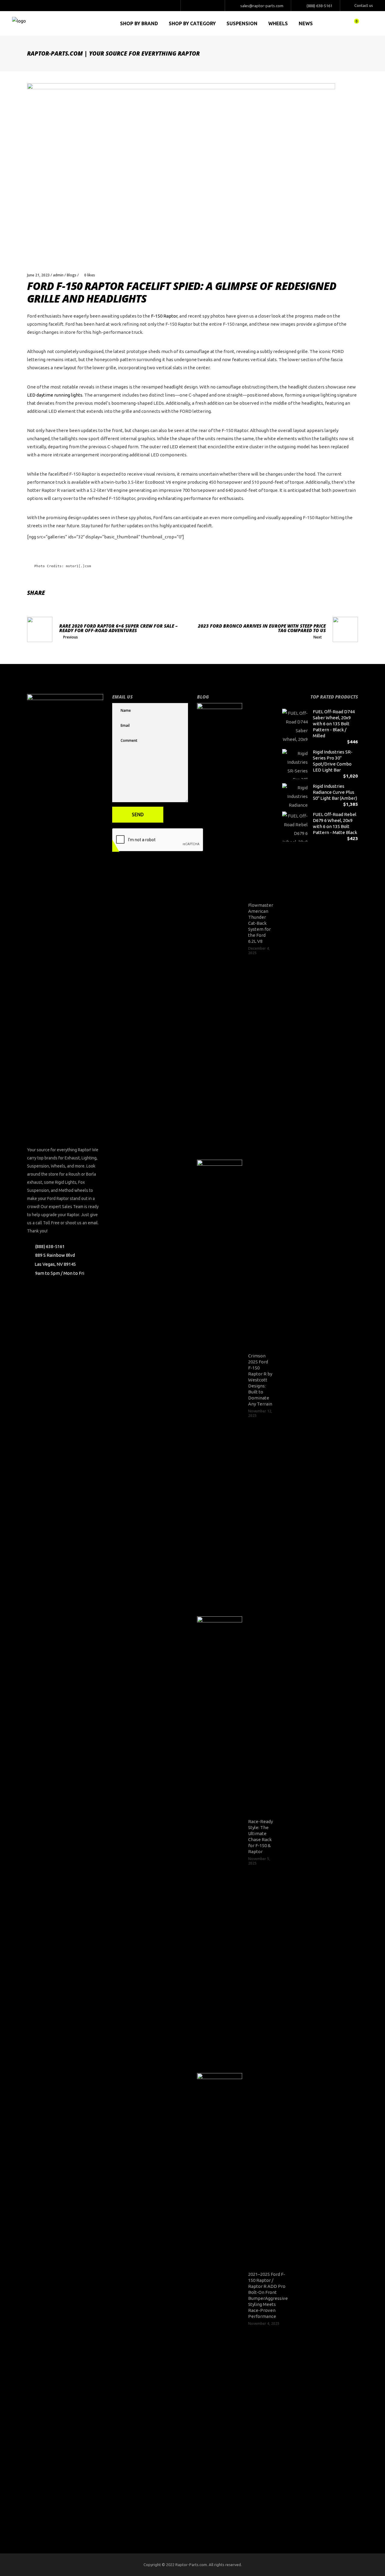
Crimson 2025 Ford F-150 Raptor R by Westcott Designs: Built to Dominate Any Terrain (260, 1380)
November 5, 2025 (259, 1861)
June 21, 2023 (38, 275)
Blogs (72, 275)
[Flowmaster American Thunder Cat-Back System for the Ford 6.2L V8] (220, 928)
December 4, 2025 (259, 951)
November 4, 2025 (264, 2323)
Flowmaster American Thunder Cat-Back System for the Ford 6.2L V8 (261, 923)
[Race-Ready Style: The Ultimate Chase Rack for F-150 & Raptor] (220, 1842)
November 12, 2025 (260, 1413)
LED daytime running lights (55, 395)
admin (58, 275)
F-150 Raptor (164, 316)
